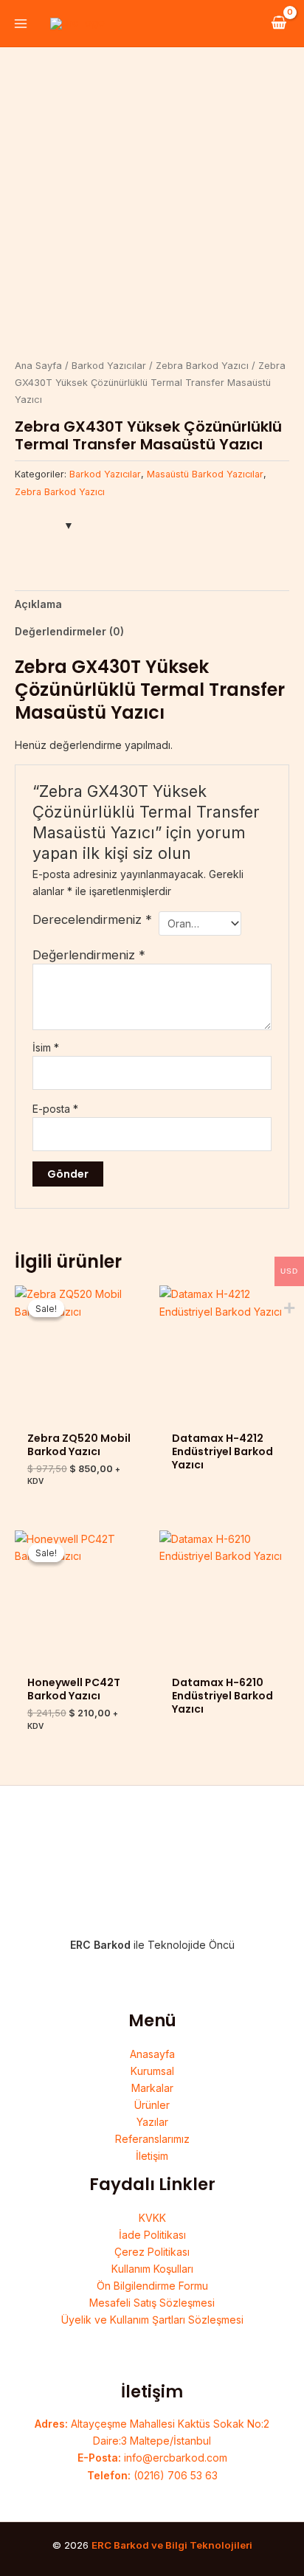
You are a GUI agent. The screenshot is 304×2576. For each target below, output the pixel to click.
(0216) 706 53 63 (152, 2475)
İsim (46, 1047)
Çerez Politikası (152, 2252)
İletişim (152, 2156)
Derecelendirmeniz (92, 919)
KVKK (152, 2218)
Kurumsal (152, 2071)
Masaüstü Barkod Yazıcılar (205, 474)
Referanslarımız (152, 2139)
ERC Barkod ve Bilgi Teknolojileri (172, 2545)
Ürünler (152, 2105)
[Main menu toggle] (21, 24)
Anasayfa (152, 2054)
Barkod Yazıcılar (109, 366)
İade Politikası (152, 2235)
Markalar (152, 2088)
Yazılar (152, 2122)
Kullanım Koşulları (152, 2269)
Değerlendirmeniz (89, 955)
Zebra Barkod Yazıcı (202, 366)
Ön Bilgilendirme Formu (152, 2286)
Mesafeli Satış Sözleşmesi (152, 2303)
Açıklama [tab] (38, 604)
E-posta (55, 1109)
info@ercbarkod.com (152, 2458)
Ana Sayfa (38, 366)
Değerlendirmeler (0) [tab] (69, 631)
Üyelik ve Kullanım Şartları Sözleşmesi (152, 2320)
